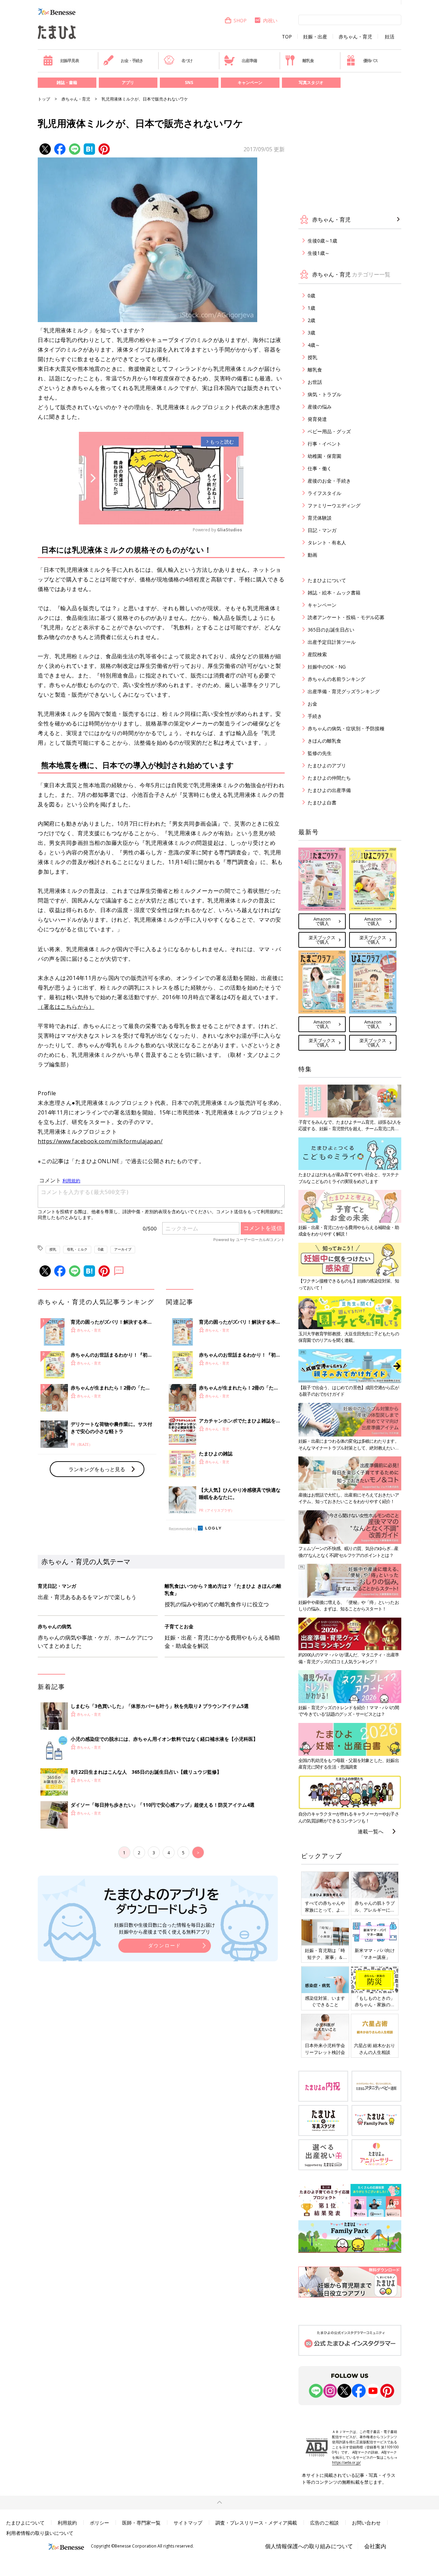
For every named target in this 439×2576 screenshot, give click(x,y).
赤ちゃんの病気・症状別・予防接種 (346, 728)
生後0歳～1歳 (322, 241)
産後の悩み (320, 407)
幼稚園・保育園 (324, 456)
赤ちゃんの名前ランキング (336, 679)
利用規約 (67, 2523)
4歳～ (314, 345)
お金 (312, 704)
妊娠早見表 (70, 61)
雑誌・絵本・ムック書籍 (334, 593)
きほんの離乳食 (324, 741)
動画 (312, 555)
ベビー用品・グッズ (329, 431)
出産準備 (249, 61)
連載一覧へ (371, 1831)
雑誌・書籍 (67, 82)
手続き (315, 716)
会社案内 (375, 2546)
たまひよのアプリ (327, 765)
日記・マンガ (322, 530)
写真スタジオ (311, 82)
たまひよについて (327, 580)
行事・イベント (324, 444)
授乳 (53, 1249)
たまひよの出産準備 (329, 790)
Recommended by (183, 1529)
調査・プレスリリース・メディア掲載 (256, 2523)
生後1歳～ (319, 253)
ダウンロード (165, 1945)
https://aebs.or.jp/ (346, 2462)
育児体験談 (320, 518)
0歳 (101, 1249)
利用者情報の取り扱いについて (40, 2533)
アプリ (128, 82)
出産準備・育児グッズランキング (344, 691)
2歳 (311, 320)
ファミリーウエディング (334, 505)
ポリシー (99, 2523)
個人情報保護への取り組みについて (309, 2546)
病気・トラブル (324, 394)
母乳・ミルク (77, 1249)
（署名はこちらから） (66, 1007)
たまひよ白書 (322, 802)
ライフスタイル (324, 493)
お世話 (315, 382)
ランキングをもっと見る (97, 1469)
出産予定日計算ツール (332, 642)
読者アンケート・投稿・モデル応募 (346, 617)
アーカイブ (123, 1249)
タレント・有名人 (327, 542)
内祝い (270, 20)
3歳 (311, 333)
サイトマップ (188, 2523)
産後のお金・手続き (329, 481)
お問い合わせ (366, 2523)
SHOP (240, 20)
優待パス (371, 61)
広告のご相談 (324, 2523)
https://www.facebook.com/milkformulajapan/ (100, 1141)
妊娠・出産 (315, 37)
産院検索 (317, 654)
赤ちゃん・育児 (355, 37)
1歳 (311, 308)
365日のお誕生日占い (331, 630)
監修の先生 (320, 753)
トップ (44, 99)
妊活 (390, 37)
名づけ (187, 61)
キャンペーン (250, 82)
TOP (287, 37)
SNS (189, 82)
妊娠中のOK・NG (327, 667)
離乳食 (308, 61)
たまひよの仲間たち (329, 778)
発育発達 (317, 419)
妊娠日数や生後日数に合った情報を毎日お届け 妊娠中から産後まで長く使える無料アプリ (165, 1928)
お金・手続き (132, 61)
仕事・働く (320, 468)
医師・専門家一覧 (141, 2523)
